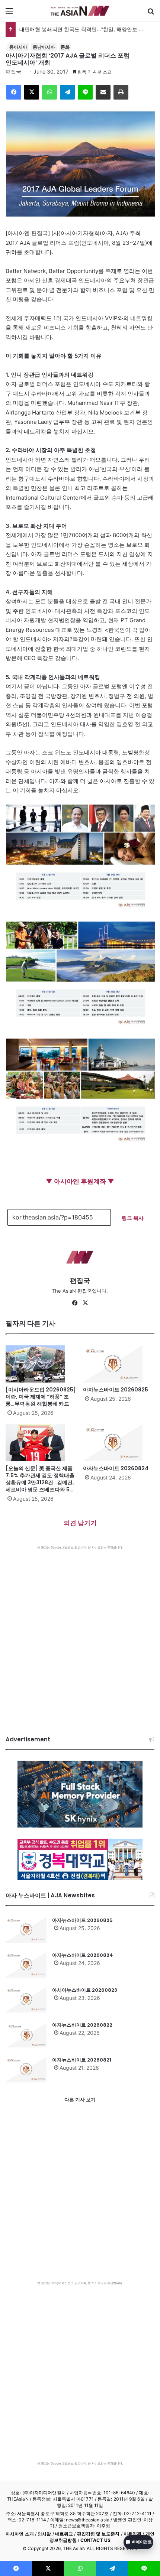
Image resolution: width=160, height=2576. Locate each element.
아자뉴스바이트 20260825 (116, 1390)
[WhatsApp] (49, 92)
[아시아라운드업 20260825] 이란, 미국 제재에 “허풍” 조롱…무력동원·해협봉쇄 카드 (41, 1397)
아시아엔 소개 (20, 2534)
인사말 (44, 2534)
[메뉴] (9, 14)
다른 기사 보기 (80, 2099)
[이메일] (103, 92)
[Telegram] (67, 92)
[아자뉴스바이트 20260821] (26, 2069)
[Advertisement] (80, 1633)
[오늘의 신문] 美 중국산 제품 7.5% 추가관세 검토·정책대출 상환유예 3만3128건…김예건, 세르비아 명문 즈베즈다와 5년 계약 (40, 1482)
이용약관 (132, 2534)
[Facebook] (14, 92)
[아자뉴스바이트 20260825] (119, 1364)
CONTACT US (95, 2540)
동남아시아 (44, 47)
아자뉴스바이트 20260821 (82, 2060)
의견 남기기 (80, 1523)
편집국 (13, 72)
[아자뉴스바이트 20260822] (26, 2034)
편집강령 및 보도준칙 (98, 2534)
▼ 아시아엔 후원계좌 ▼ (80, 1181)
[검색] (151, 14)
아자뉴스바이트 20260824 (116, 1468)
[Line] (85, 92)
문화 (65, 47)
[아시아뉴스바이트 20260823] (26, 2000)
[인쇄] (121, 92)
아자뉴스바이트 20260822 (82, 2025)
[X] (32, 92)
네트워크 (64, 2534)
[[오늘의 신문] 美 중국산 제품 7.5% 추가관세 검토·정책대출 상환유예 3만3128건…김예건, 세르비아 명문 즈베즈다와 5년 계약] (41, 1443)
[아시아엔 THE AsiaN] (80, 11)
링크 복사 (133, 1218)
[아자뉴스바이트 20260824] (119, 1443)
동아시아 (18, 47)
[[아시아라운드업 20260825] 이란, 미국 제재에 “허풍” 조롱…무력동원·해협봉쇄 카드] (41, 1364)
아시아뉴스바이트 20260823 (85, 1990)
